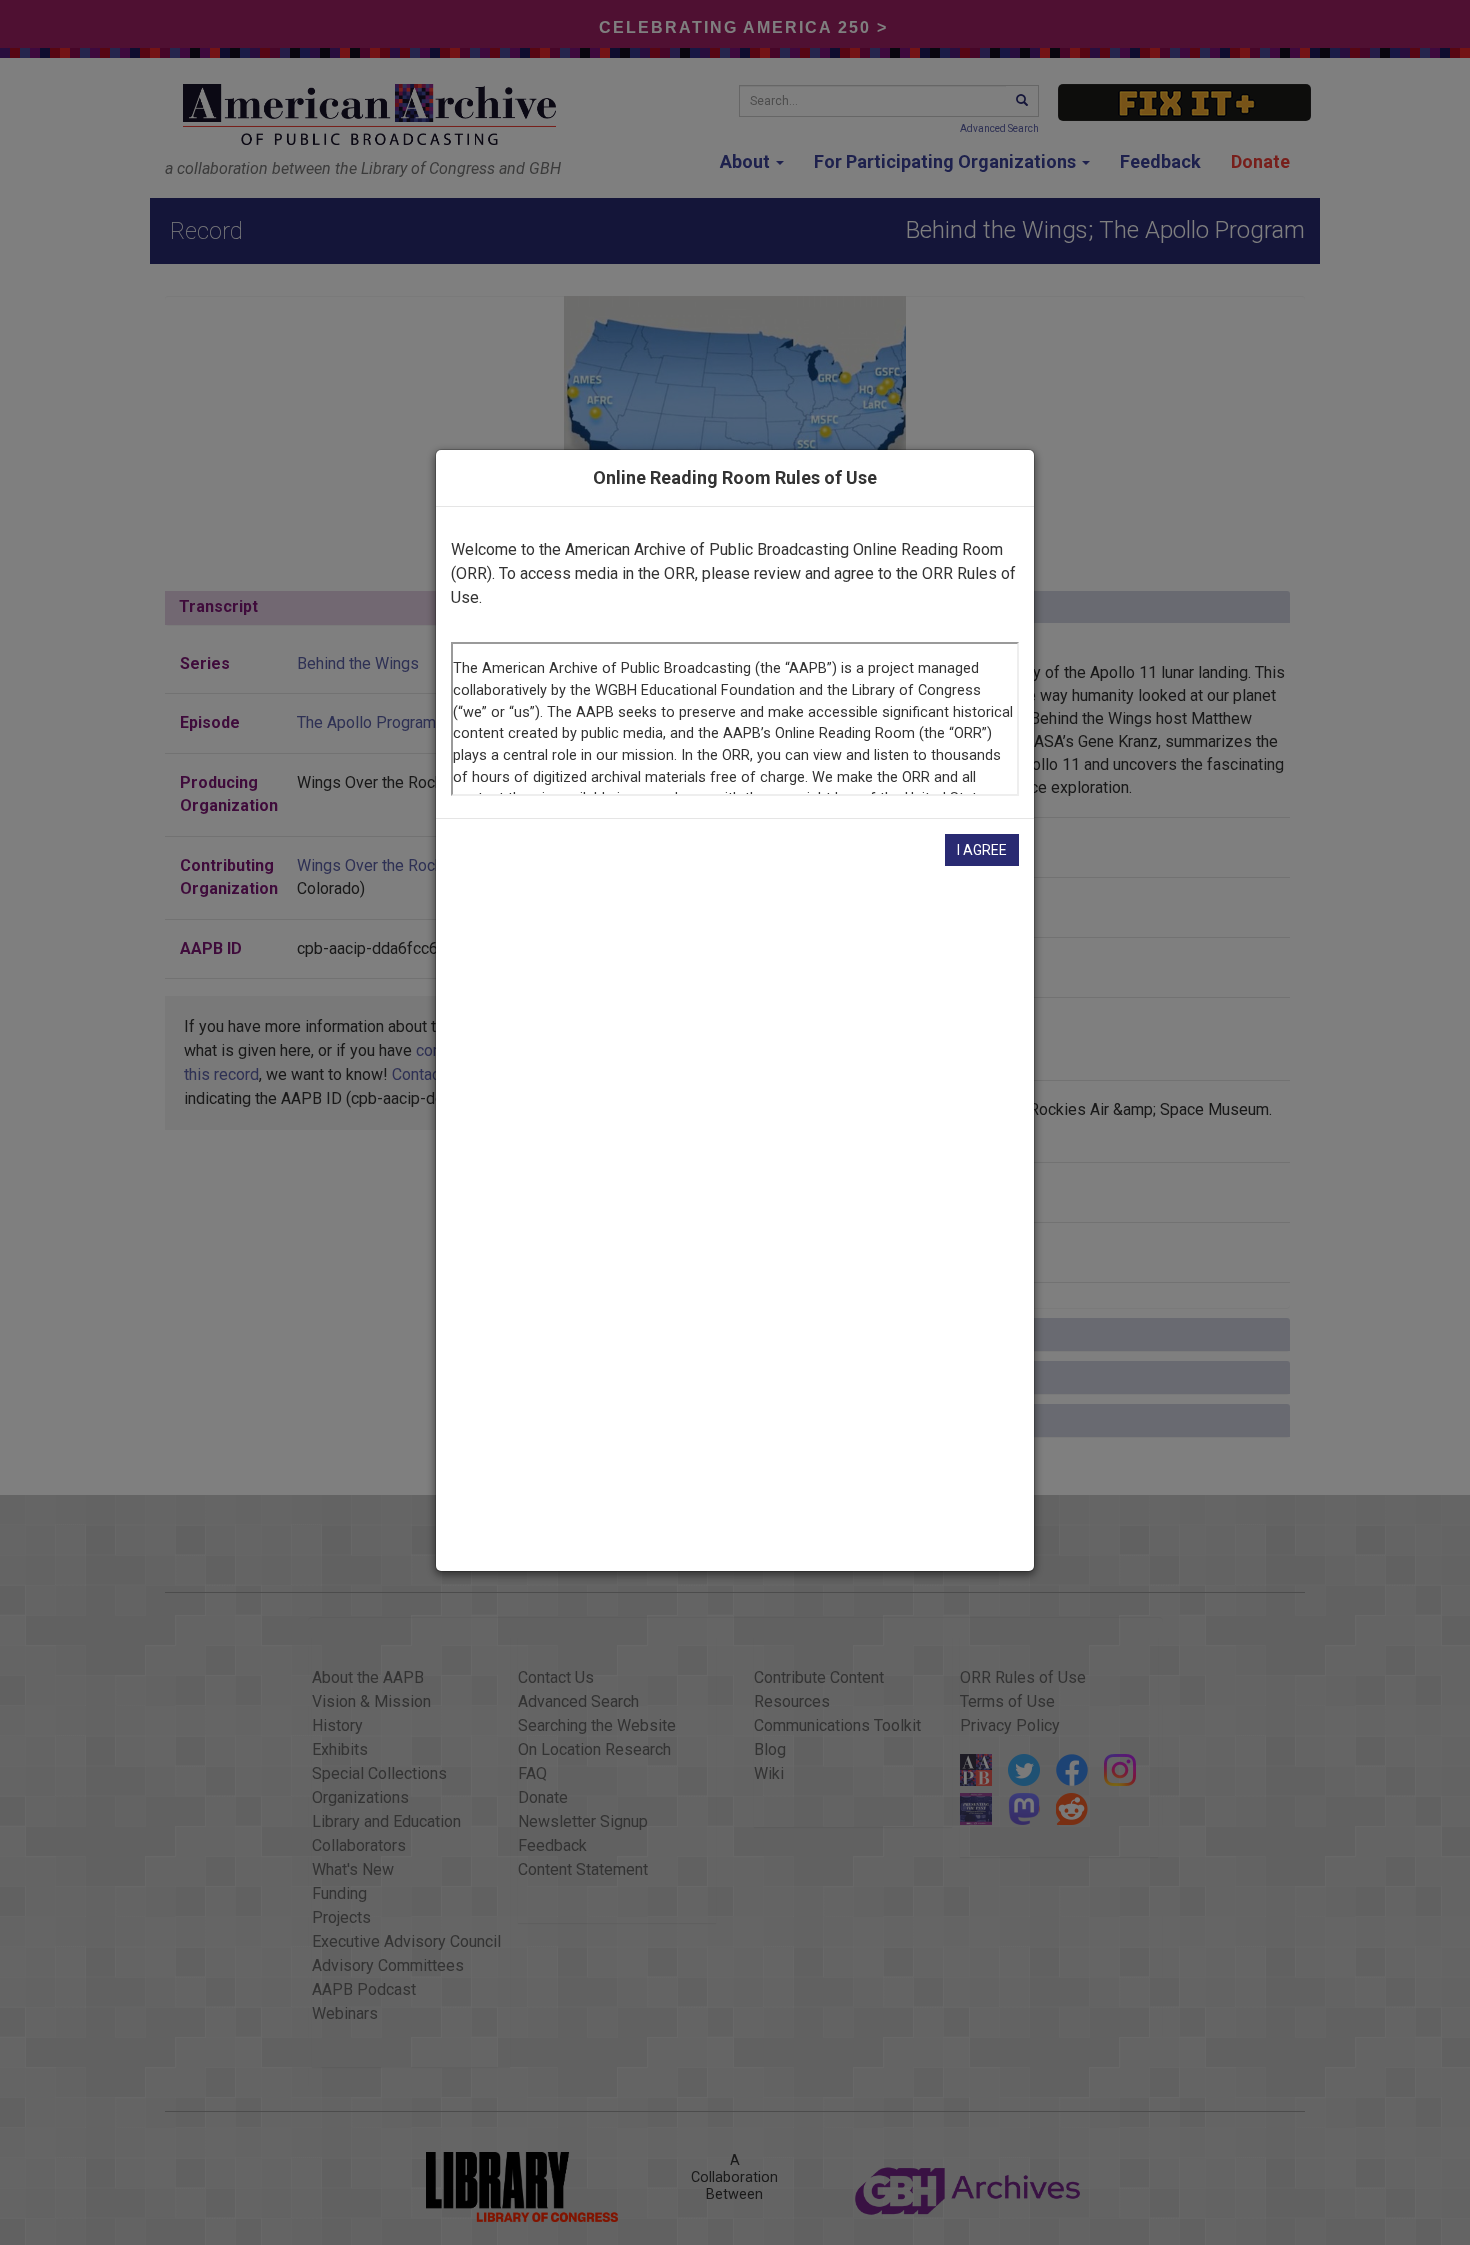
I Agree (982, 850)
